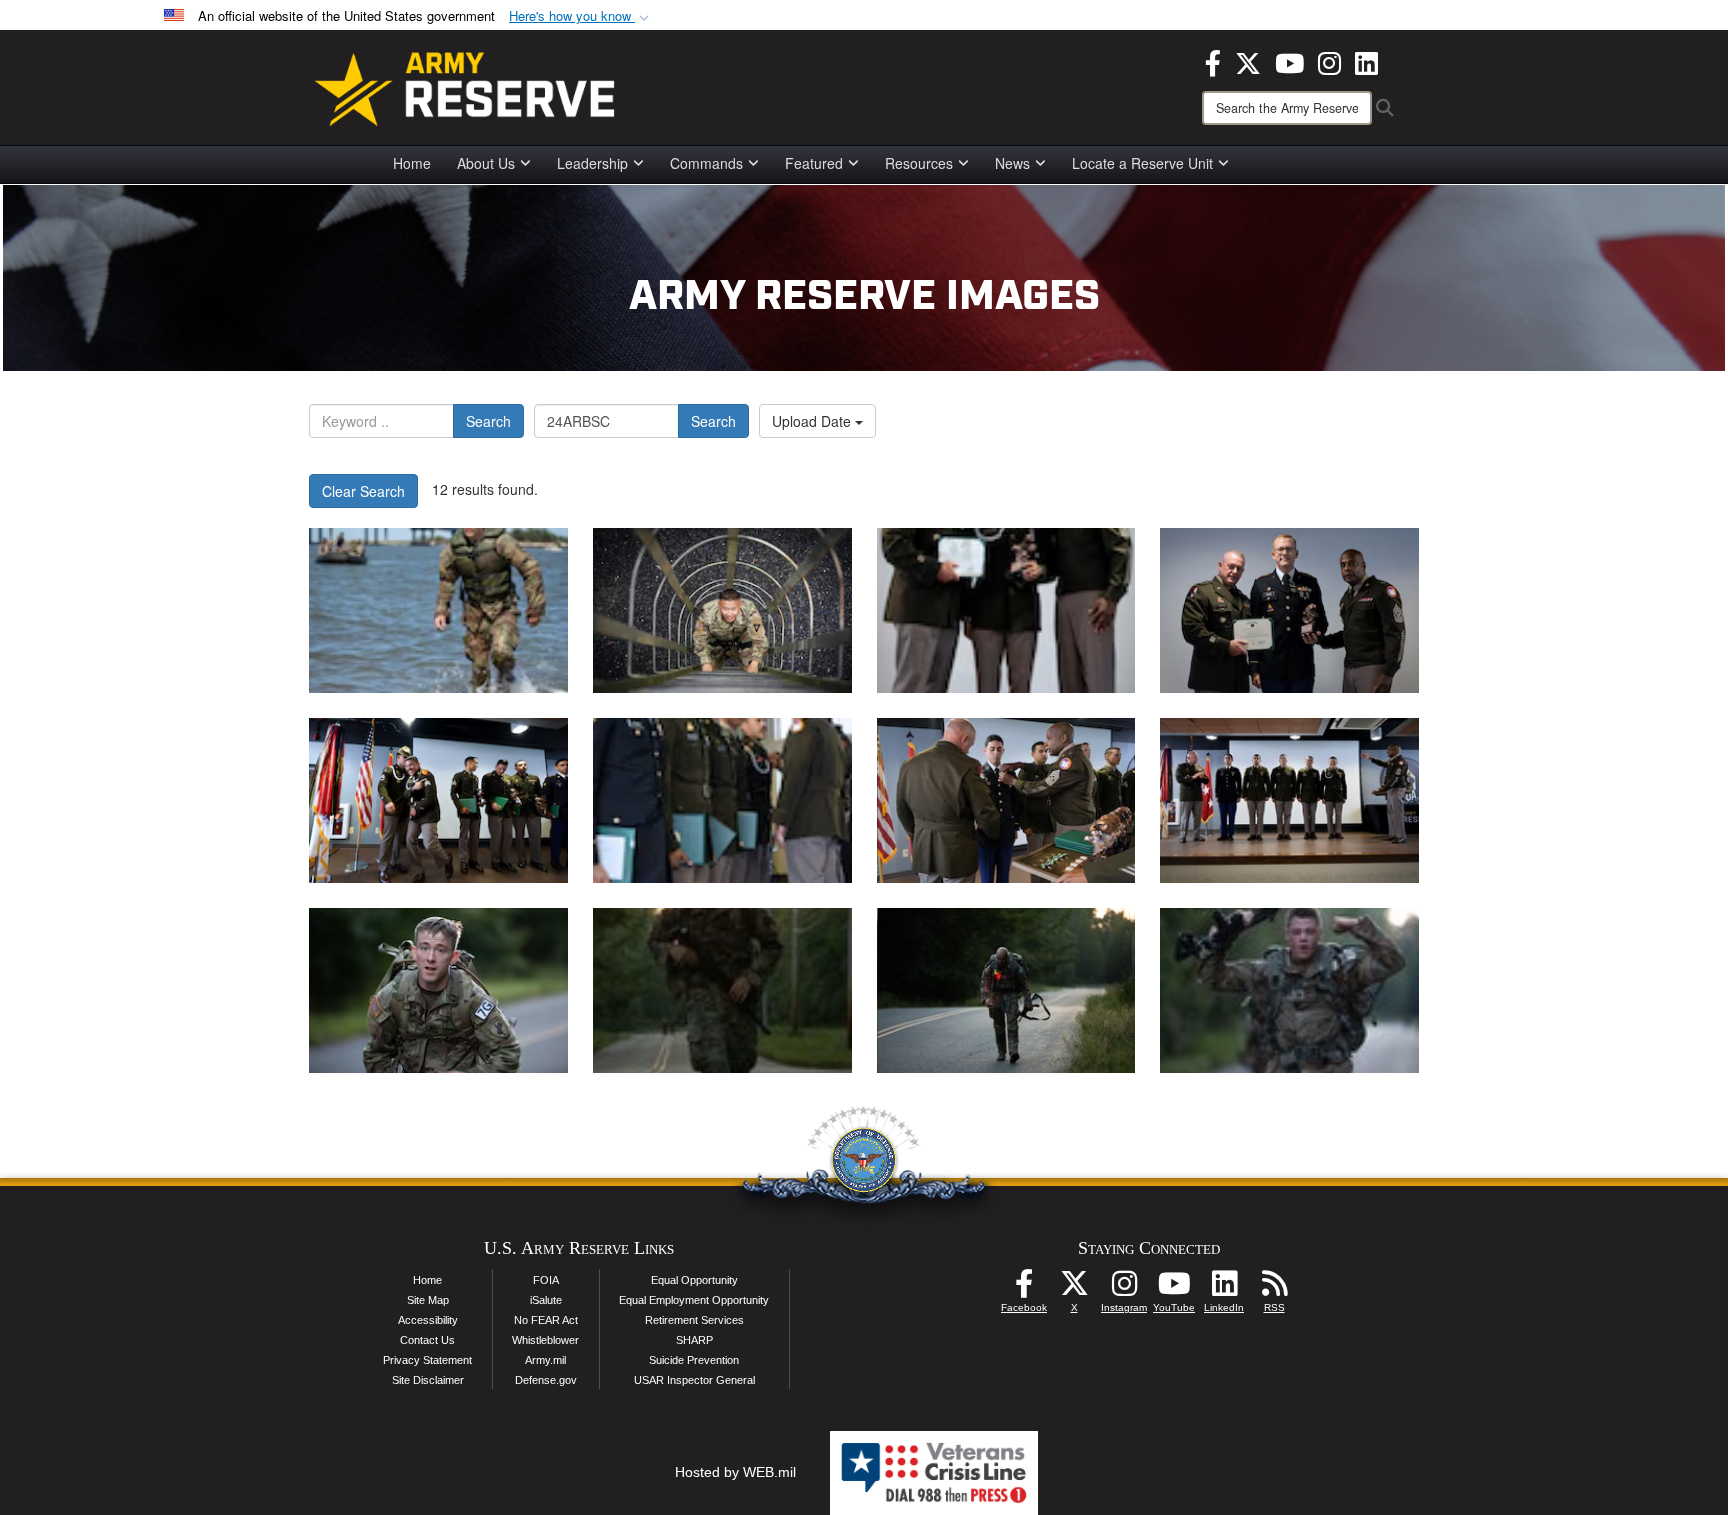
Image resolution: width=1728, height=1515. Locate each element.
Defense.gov (546, 1380)
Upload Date (813, 421)
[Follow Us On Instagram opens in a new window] (1124, 1289)
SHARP (694, 1340)
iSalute (546, 1300)
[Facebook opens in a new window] (1213, 61)
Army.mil (545, 1360)
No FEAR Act (546, 1320)
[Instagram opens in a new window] (1329, 61)
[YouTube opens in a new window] (1289, 61)
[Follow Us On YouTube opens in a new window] (1174, 1289)
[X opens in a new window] (1248, 61)
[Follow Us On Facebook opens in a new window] (1024, 1289)
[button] (581, 16)
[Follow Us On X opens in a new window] (1074, 1289)
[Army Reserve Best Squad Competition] (438, 610)
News (1012, 163)
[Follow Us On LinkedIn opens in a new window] (1224, 1289)
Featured (814, 163)
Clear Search (363, 491)
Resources (919, 163)
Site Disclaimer (428, 1380)
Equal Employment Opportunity (694, 1300)
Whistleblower (545, 1340)
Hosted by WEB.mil (735, 1472)
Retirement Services (694, 1320)
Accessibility (428, 1320)
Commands (706, 163)
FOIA (546, 1280)
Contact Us (427, 1340)
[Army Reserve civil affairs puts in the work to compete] (438, 990)
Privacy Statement (427, 1360)
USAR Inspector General (694, 1380)
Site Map (428, 1300)
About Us (486, 163)
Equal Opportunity (694, 1280)
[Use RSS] (1274, 1289)
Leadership (592, 163)
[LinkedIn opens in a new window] (1366, 61)
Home (412, 163)
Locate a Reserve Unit (1142, 163)
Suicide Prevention (694, 1360)
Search (488, 421)
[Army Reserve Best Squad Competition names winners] (1006, 610)
